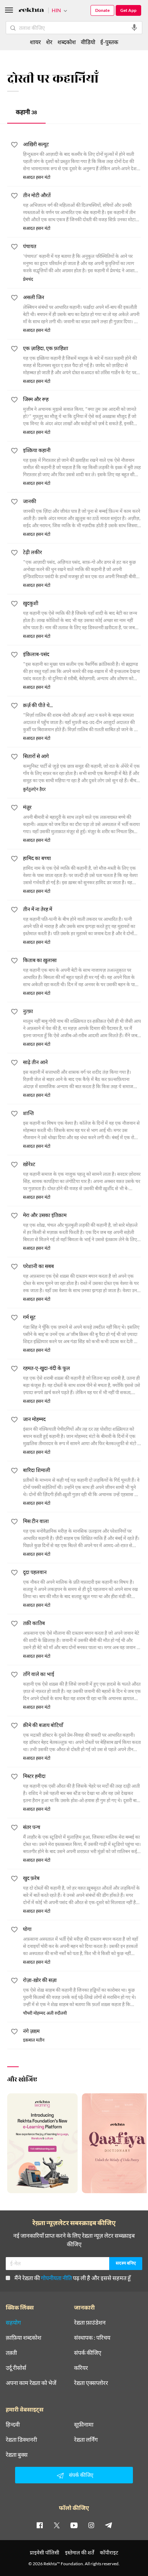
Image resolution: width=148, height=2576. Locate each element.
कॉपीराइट (109, 2552)
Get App (128, 10)
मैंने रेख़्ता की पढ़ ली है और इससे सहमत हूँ (73, 2278)
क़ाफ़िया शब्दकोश (24, 2338)
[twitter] (57, 2525)
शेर (49, 42)
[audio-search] (134, 28)
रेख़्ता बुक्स (17, 2455)
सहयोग (13, 2322)
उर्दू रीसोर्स (16, 2368)
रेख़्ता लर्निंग (86, 2440)
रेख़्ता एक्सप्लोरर (91, 2383)
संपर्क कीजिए (88, 2353)
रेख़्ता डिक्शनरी (21, 2440)
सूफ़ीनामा (84, 2424)
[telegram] (108, 2525)
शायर (35, 42)
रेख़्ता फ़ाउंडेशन (90, 2322)
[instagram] (91, 2525)
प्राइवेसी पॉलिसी (45, 2552)
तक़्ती (11, 2353)
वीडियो (88, 42)
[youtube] (74, 2525)
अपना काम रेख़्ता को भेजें (31, 2383)
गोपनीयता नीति (56, 2278)
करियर (81, 2368)
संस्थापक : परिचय (92, 2338)
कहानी (26, 113)
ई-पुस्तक (109, 42)
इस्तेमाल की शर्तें (80, 2552)
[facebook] (40, 2525)
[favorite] (14, 146)
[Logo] (31, 11)
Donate (102, 10)
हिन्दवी (13, 2424)
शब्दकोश (67, 42)
